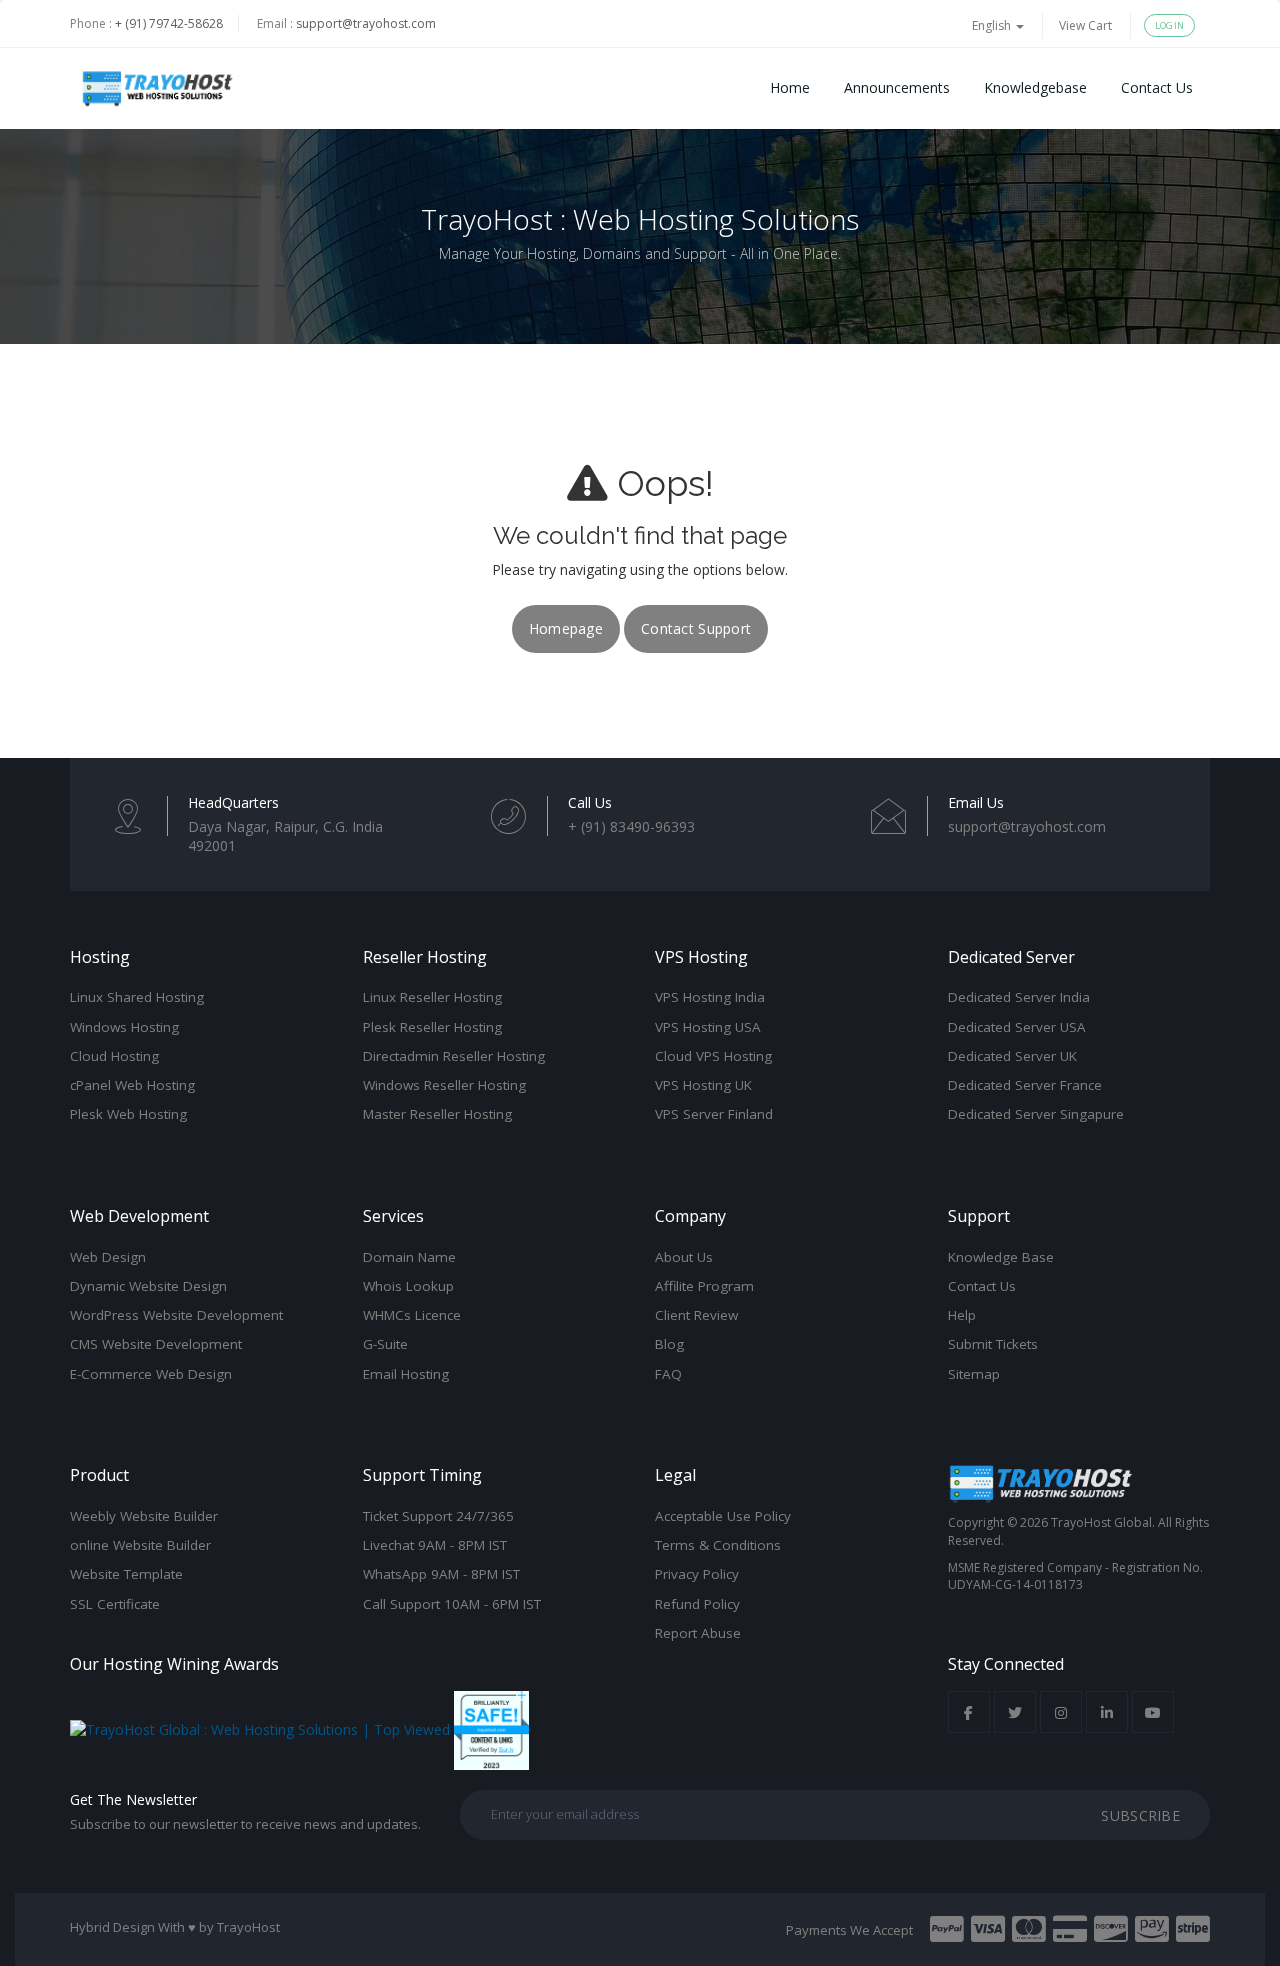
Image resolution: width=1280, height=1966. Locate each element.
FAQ (668, 1374)
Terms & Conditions (718, 1545)
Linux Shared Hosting (137, 997)
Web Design (108, 1257)
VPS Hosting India (710, 997)
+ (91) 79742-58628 (169, 23)
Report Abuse (698, 1633)
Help (962, 1315)
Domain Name (409, 1257)
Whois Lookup (408, 1286)
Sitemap (974, 1374)
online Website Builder (140, 1545)
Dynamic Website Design (148, 1286)
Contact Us (1157, 87)
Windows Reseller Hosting (444, 1085)
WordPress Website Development (176, 1315)
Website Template (126, 1574)
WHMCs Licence (412, 1315)
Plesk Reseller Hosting (432, 1027)
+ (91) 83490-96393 (631, 826)
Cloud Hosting (114, 1056)
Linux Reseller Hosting (432, 997)
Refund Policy (697, 1604)
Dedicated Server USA (1017, 1027)
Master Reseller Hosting (437, 1114)
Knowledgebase (1035, 87)
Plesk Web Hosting (128, 1114)
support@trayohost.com (366, 23)
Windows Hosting (124, 1027)
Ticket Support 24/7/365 (438, 1516)
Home (790, 87)
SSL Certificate (115, 1604)
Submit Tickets (993, 1344)
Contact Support (696, 628)
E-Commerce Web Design (151, 1374)
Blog (669, 1344)
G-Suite (385, 1344)
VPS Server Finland (714, 1114)
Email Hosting (406, 1374)
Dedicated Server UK (1012, 1056)
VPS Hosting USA (708, 1027)
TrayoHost (248, 1927)
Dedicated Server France (1025, 1085)
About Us (684, 1257)
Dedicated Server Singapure (1036, 1114)
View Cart (1085, 25)
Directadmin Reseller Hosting (454, 1056)
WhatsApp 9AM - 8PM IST (441, 1574)
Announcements (897, 87)
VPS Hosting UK (703, 1085)
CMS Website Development (156, 1344)
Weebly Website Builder (144, 1516)
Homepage (566, 628)
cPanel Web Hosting (132, 1085)
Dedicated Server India (1019, 997)
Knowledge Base (1001, 1257)
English (993, 25)
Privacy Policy (697, 1574)
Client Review (696, 1315)
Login (1169, 25)
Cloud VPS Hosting (713, 1056)
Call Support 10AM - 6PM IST (452, 1604)
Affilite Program (704, 1286)
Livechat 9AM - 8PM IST (435, 1545)
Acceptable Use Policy (723, 1516)
